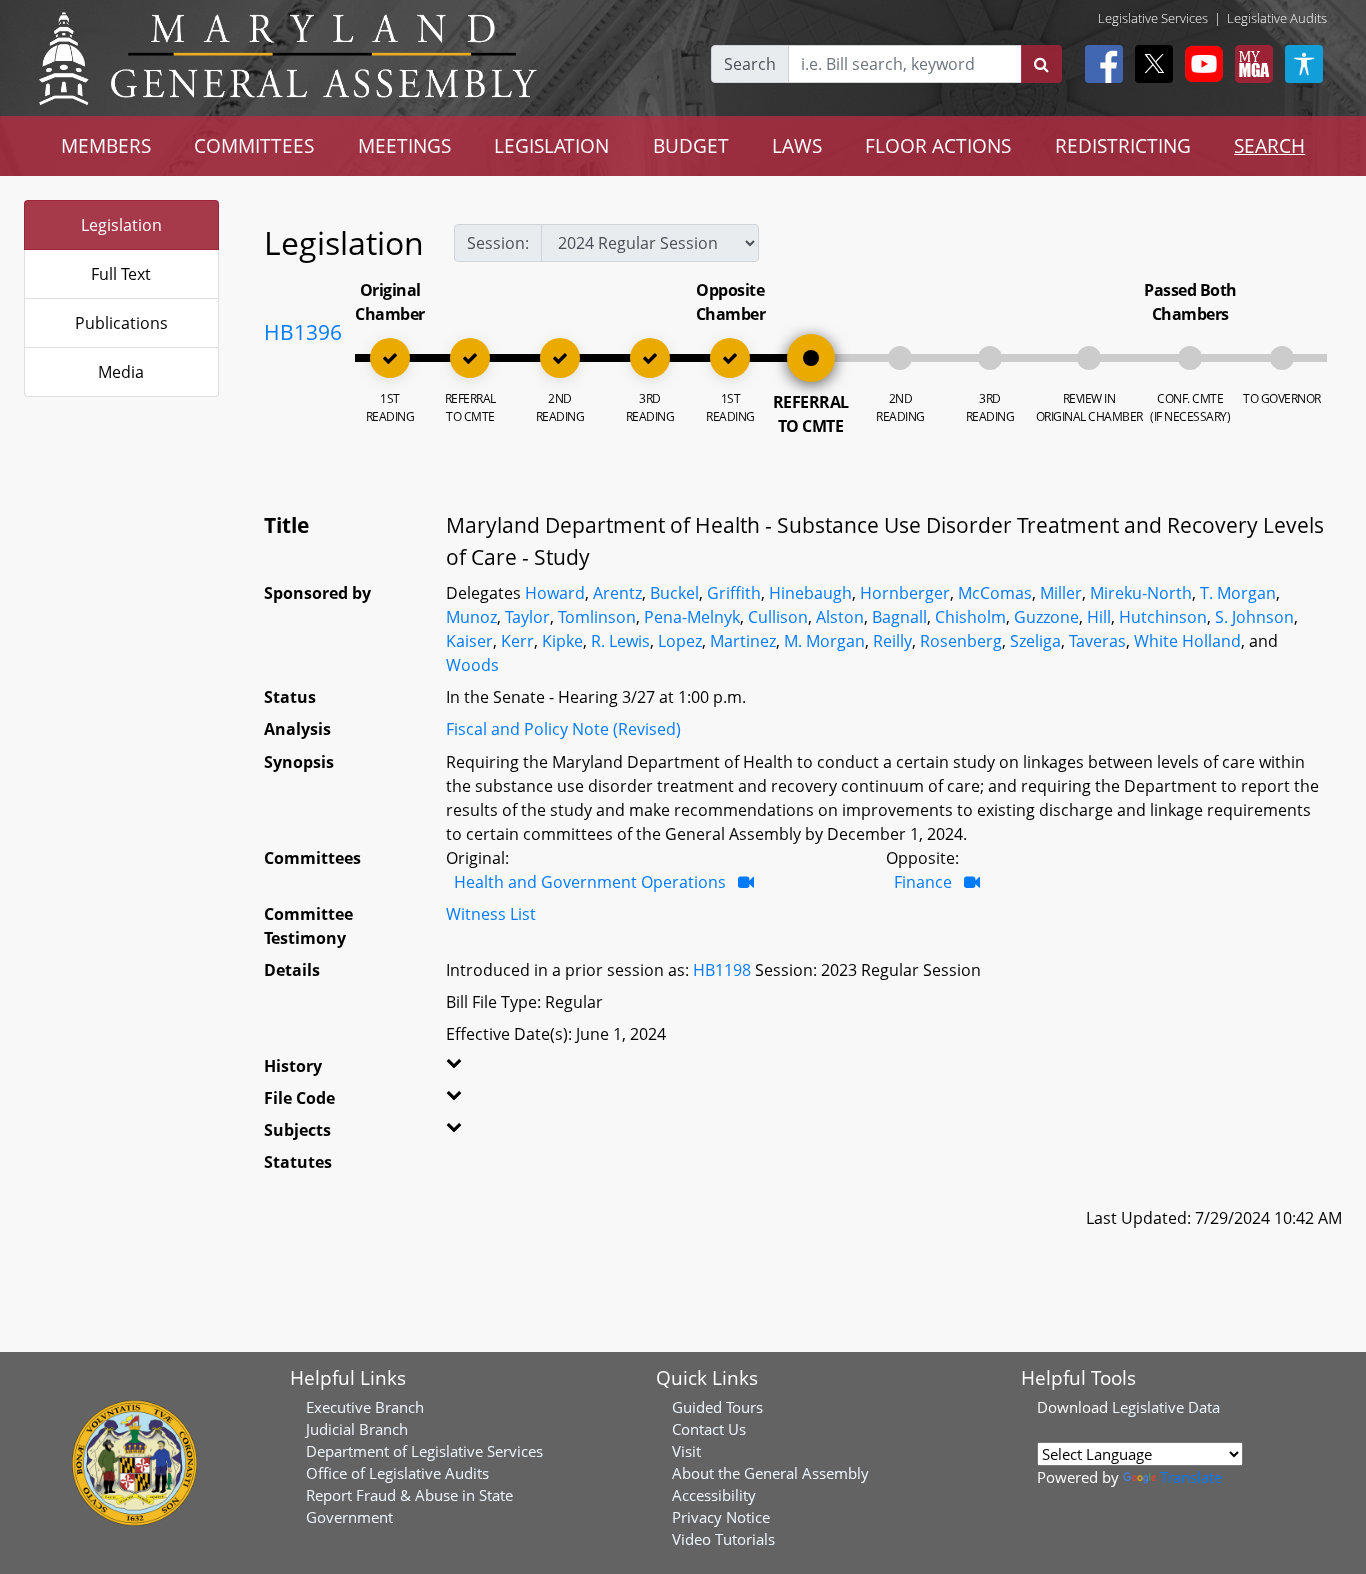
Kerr (517, 641)
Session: (498, 243)
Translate (1191, 1477)
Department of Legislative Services (424, 1451)
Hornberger (905, 593)
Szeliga (1035, 641)
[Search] (1041, 64)
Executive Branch (365, 1407)
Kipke (562, 641)
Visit (686, 1451)
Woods (472, 665)
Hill (1099, 617)
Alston (840, 617)
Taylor (527, 617)
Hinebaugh (810, 593)
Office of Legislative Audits (397, 1473)
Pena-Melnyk (692, 617)
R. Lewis (620, 641)
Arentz (617, 593)
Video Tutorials (723, 1539)
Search (750, 64)
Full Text (121, 274)
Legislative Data (1166, 1407)
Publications (121, 323)
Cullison (778, 617)
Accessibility (714, 1495)
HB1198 (722, 970)
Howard (555, 593)
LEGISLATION (551, 145)
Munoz (471, 617)
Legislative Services (1153, 18)
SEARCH (1269, 145)
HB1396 (303, 332)
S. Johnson (1254, 617)
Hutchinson (1163, 617)
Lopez (680, 641)
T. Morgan (1238, 593)
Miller (1061, 593)
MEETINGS (404, 145)
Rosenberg (961, 641)
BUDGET (691, 145)
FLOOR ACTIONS (938, 145)
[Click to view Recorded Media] (746, 882)
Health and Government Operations (590, 882)
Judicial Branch (357, 1429)
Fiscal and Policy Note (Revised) (563, 729)
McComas (995, 593)
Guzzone (1046, 617)
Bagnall (899, 617)
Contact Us (709, 1429)
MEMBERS (106, 145)
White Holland (1187, 641)
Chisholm (970, 617)
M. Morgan (824, 641)
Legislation (121, 225)
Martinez (743, 641)
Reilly (892, 641)
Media (121, 372)
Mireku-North (1141, 593)
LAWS (797, 145)
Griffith (734, 593)
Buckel (674, 593)
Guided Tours (717, 1407)
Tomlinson (597, 617)
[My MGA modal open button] (1250, 64)
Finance (923, 882)
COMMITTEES (254, 145)
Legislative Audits (1277, 18)
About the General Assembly (770, 1473)
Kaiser (469, 641)
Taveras (1097, 641)
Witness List (491, 914)
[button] (476, 1070)
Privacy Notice (721, 1517)
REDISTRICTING (1123, 145)
